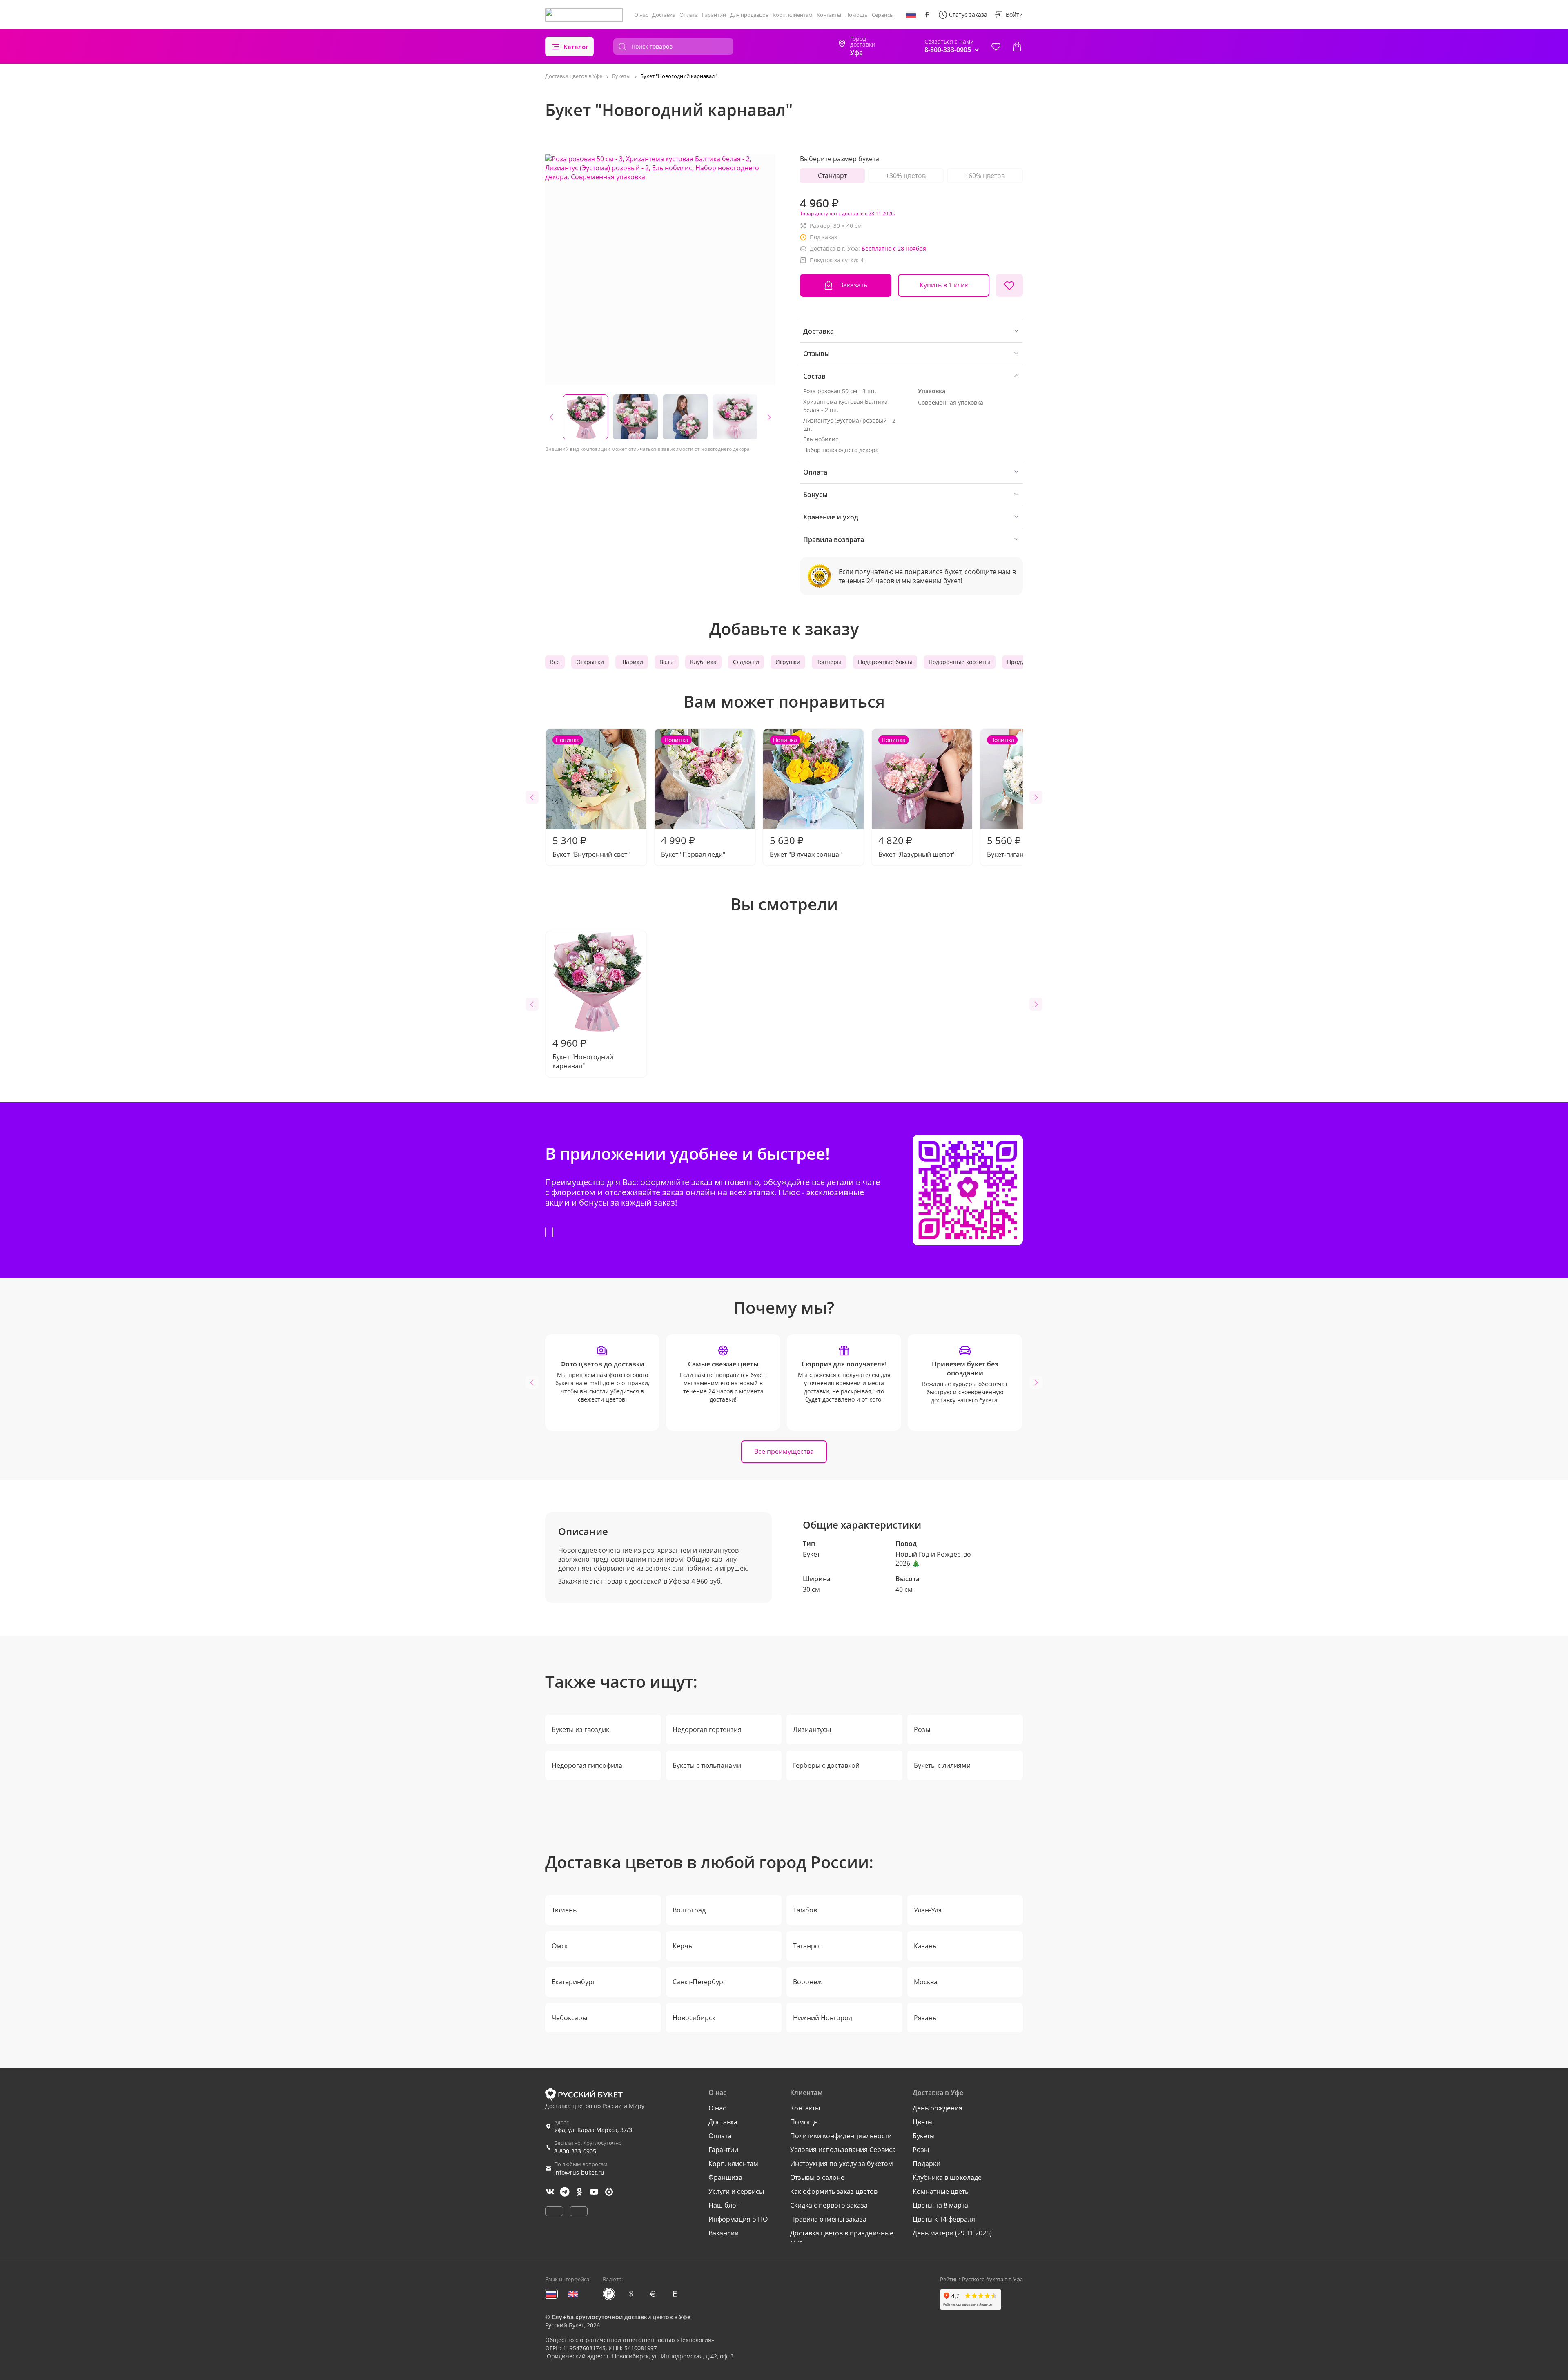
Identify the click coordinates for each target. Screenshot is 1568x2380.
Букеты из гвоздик (580, 1729)
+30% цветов (906, 176)
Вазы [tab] (667, 662)
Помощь (856, 15)
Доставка (664, 15)
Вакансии (724, 2233)
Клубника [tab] (703, 662)
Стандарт (832, 176)
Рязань (925, 2018)
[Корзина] (1017, 47)
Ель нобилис (821, 439)
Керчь (682, 1946)
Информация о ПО (738, 2219)
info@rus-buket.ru (579, 2172)
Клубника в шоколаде (947, 2177)
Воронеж (807, 1982)
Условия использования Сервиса (843, 2150)
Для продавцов (749, 15)
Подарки (927, 2164)
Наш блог (724, 2205)
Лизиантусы (812, 1729)
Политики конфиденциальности (841, 2136)
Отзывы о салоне (817, 2177)
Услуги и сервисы (736, 2191)
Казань (925, 1946)
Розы (922, 1729)
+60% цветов (985, 176)
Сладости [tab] (746, 662)
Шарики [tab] (632, 662)
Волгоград (689, 1910)
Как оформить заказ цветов (834, 2191)
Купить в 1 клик (944, 285)
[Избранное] (996, 47)
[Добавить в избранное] (1009, 285)
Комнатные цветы (941, 2191)
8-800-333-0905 (575, 2151)
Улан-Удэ (928, 1910)
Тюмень (564, 1910)
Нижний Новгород (823, 2018)
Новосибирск (694, 2018)
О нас (641, 15)
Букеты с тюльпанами (707, 1765)
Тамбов (805, 1910)
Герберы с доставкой (826, 1765)
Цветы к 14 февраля (944, 2219)
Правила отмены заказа (828, 2219)
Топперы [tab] (829, 662)
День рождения (938, 2108)
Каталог (576, 47)
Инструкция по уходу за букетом (842, 2164)
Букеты (924, 2136)
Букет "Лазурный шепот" (917, 797)
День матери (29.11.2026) (952, 2233)
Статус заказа (968, 14)
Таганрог (807, 1946)
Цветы (923, 2122)
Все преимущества (784, 1451)
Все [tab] (555, 662)
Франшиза (725, 2177)
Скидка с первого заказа (829, 2205)
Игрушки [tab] (788, 662)
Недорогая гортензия (707, 1729)
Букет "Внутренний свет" (591, 797)
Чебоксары (569, 2018)
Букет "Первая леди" (693, 797)
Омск (560, 1946)
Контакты (829, 15)
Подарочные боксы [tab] (885, 662)
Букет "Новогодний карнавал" (583, 1053)
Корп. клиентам (793, 15)
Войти (1014, 14)
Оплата (689, 15)
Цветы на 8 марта (940, 2205)
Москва (926, 1982)
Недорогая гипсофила (587, 1765)
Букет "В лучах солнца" (806, 797)
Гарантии (714, 15)
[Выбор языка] (911, 15)
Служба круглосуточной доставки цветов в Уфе (621, 2317)
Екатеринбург (574, 1982)
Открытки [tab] (590, 662)
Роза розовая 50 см (830, 391)
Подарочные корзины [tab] (960, 662)
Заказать (853, 285)
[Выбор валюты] (927, 15)
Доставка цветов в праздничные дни (842, 2237)
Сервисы (883, 15)
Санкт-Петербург (699, 1982)
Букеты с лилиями (942, 1765)
